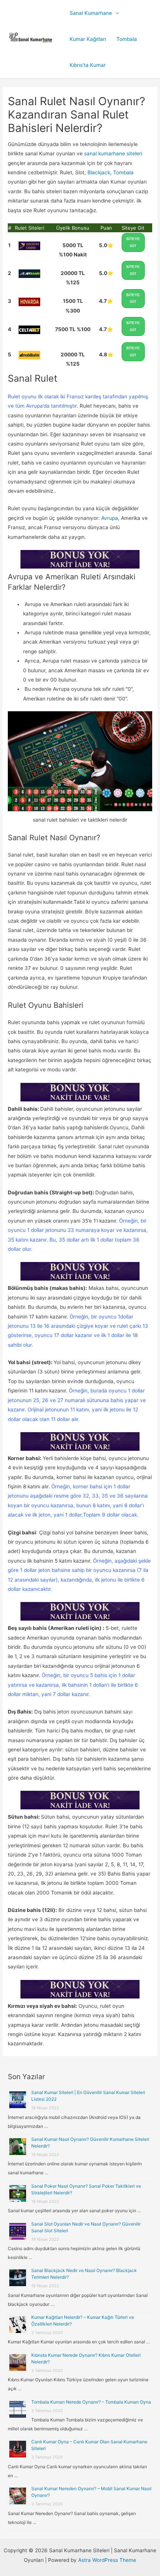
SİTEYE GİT (133, 242)
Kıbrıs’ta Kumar (88, 65)
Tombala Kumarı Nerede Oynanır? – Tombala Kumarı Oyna (91, 2402)
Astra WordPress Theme (107, 2560)
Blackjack (99, 172)
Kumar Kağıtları (88, 39)
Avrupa (110, 518)
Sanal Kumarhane (91, 13)
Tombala (127, 39)
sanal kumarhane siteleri (113, 153)
